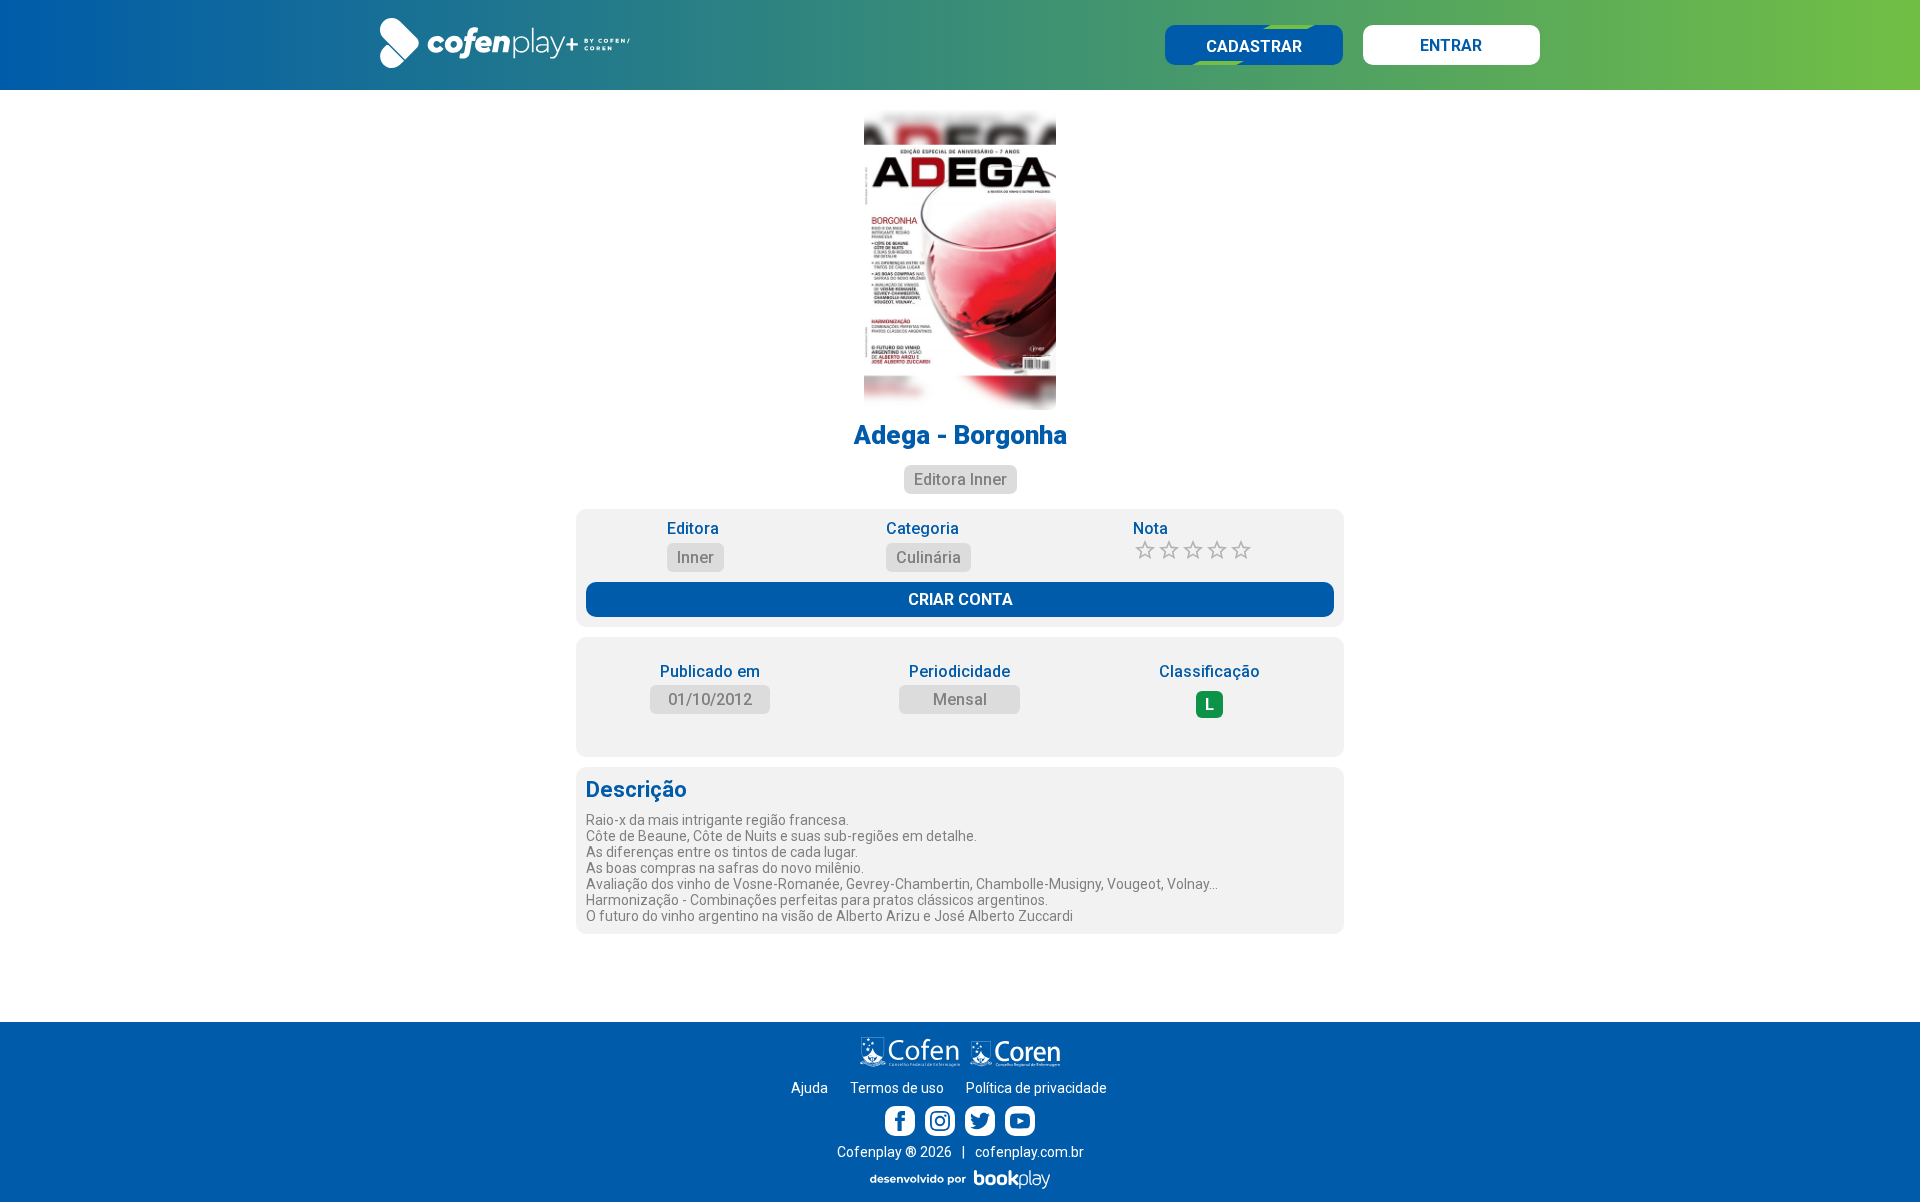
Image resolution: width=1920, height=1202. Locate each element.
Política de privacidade (1036, 1088)
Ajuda (809, 1088)
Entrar (1451, 45)
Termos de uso (897, 1088)
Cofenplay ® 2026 (894, 1152)
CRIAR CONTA (960, 599)
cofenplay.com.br (1029, 1152)
